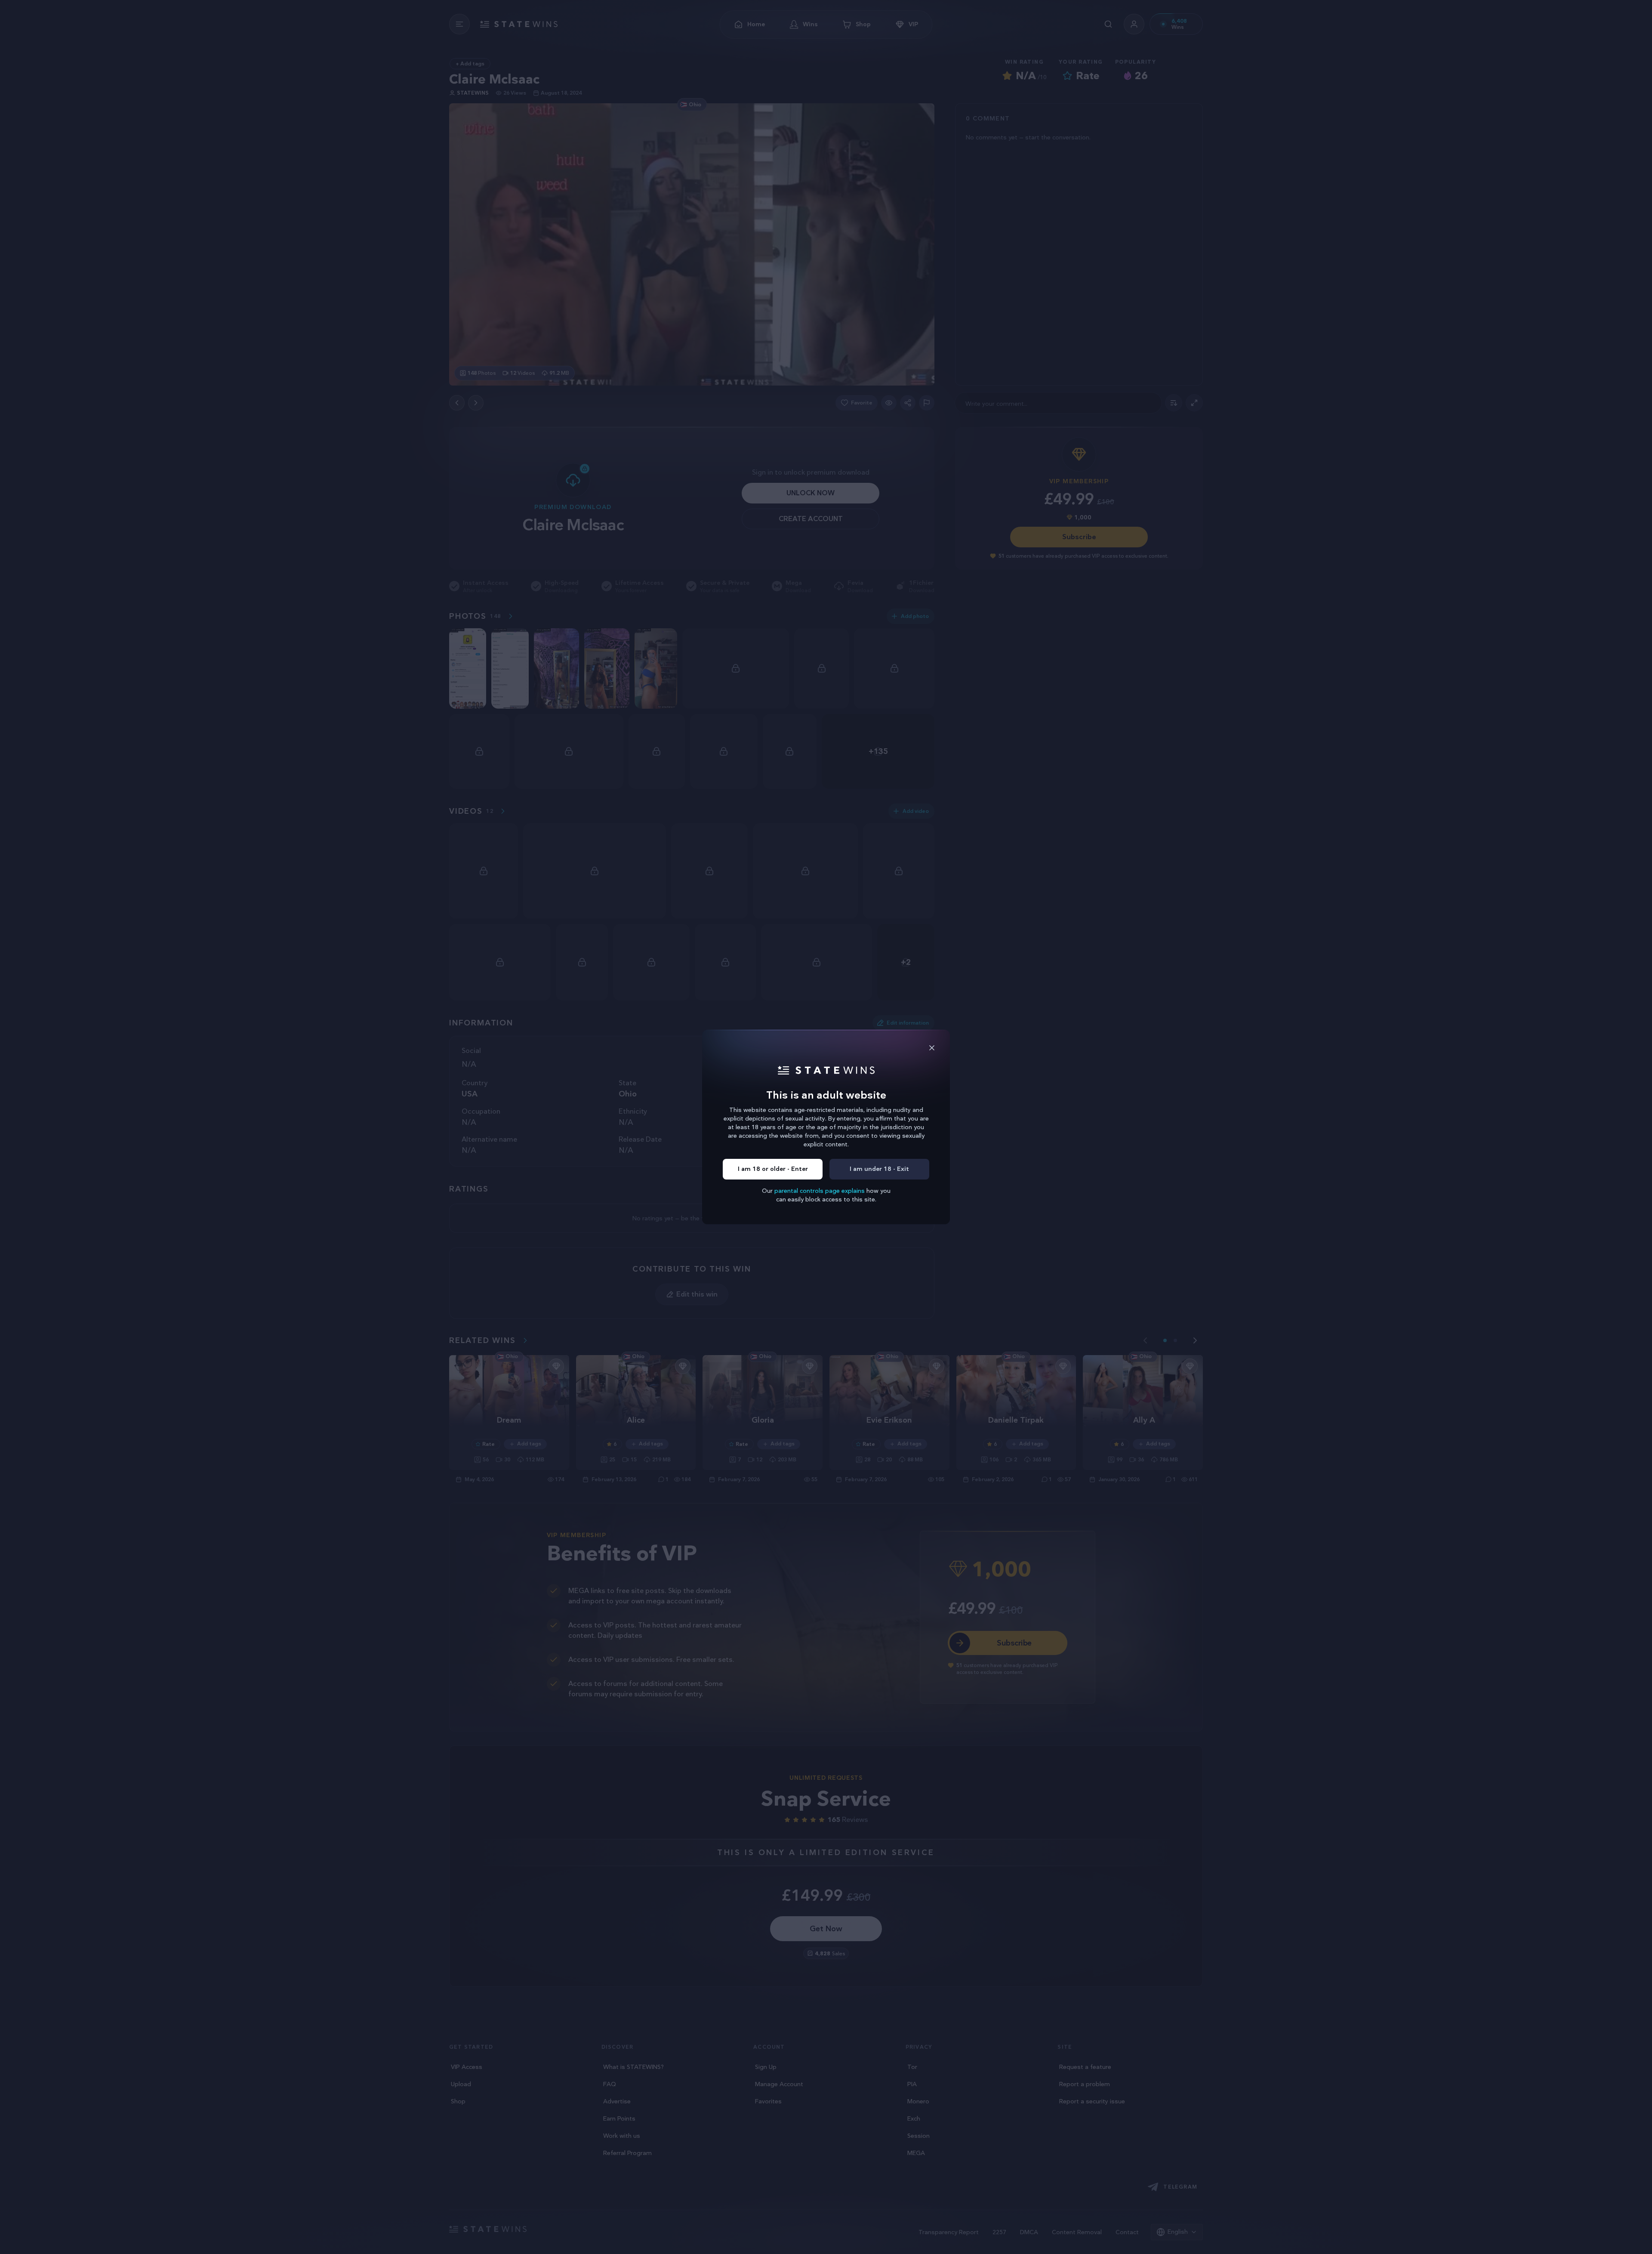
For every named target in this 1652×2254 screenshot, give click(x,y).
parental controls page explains (820, 1191)
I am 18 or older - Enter (773, 1169)
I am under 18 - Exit (879, 1169)
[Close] (932, 1048)
